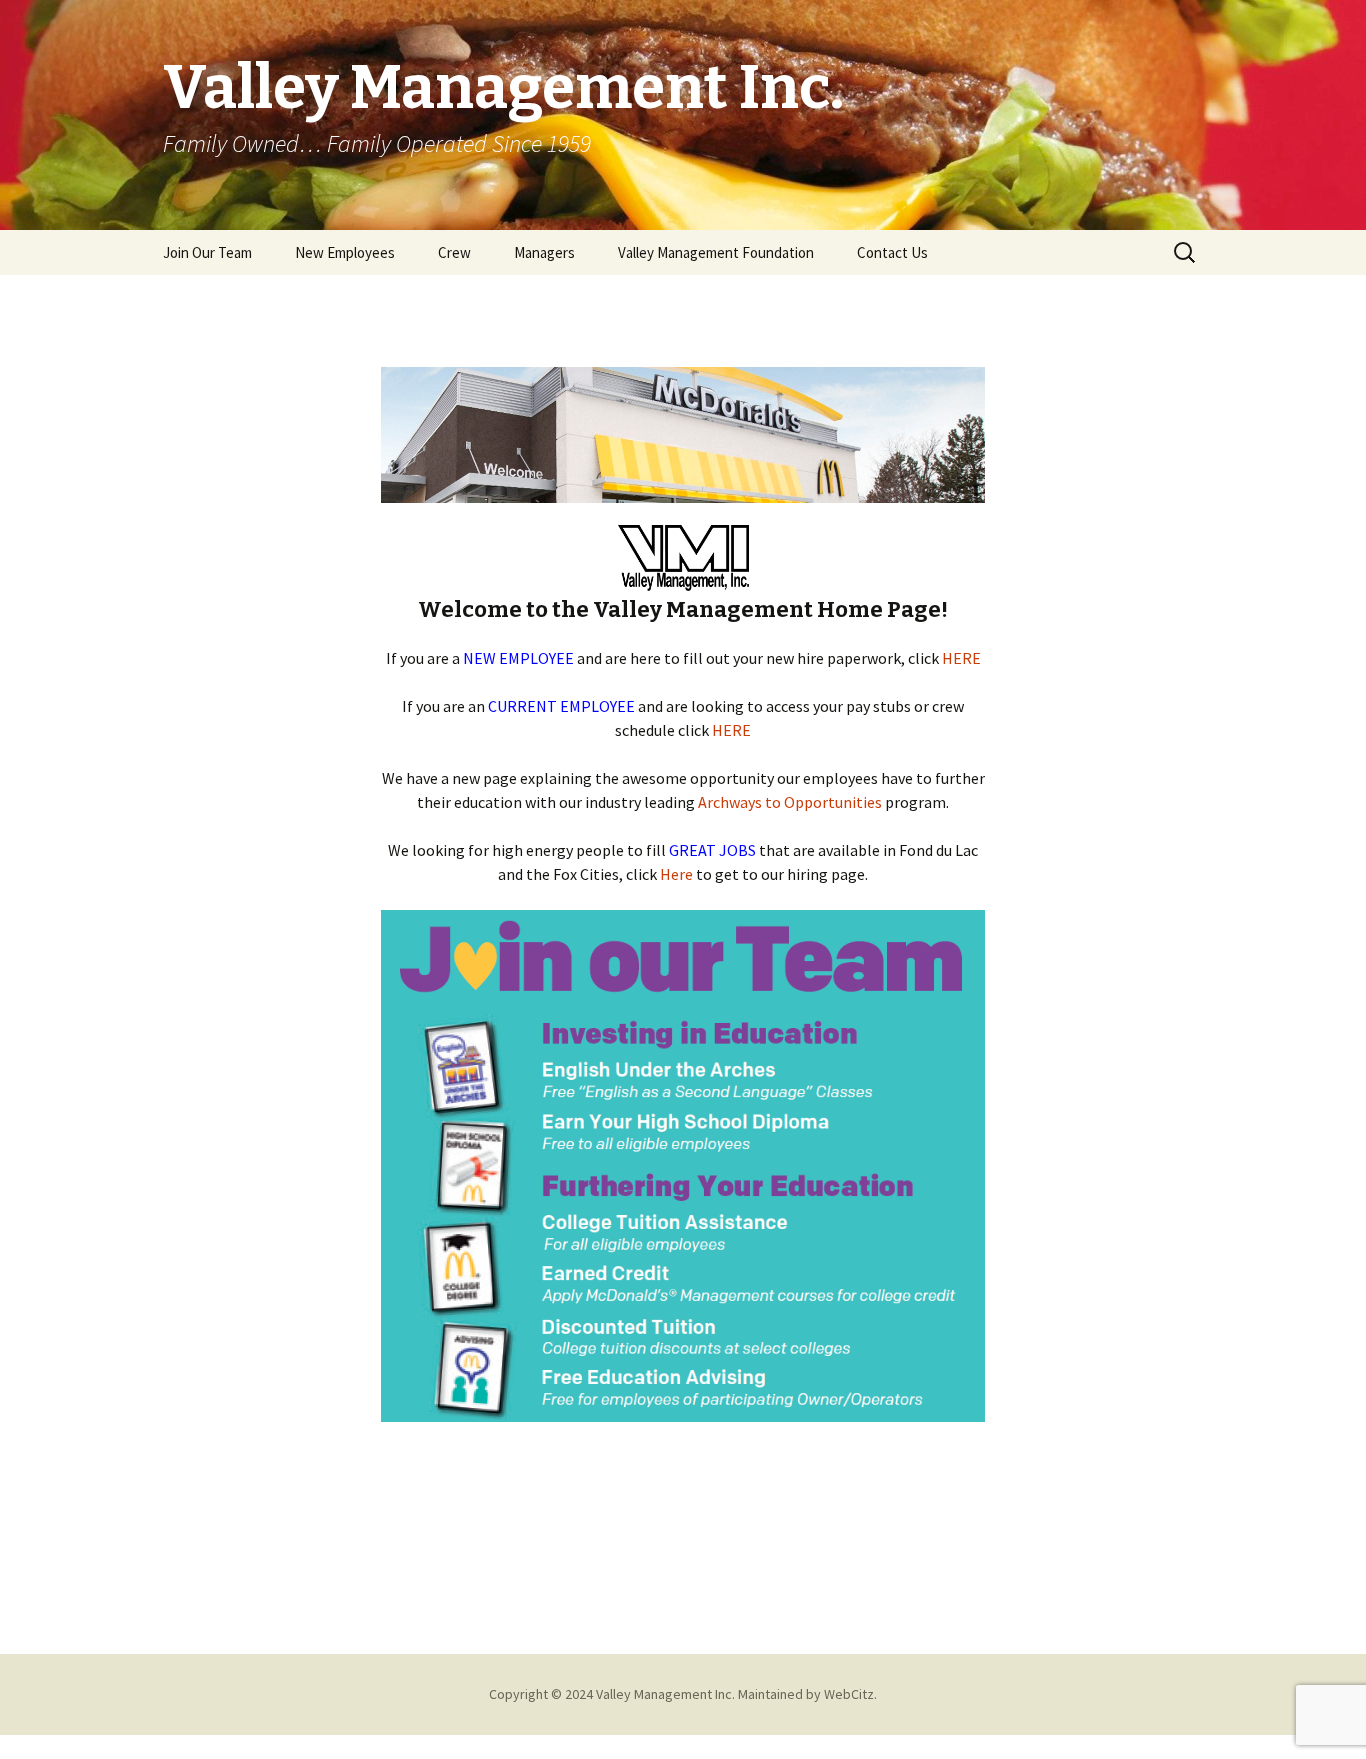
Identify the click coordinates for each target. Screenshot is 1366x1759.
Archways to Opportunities (791, 802)
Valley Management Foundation (716, 252)
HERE (961, 658)
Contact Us (892, 252)
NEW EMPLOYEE (518, 658)
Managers (544, 252)
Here (676, 874)
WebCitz (849, 1694)
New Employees (345, 252)
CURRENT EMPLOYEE (561, 706)
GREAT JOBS (712, 850)
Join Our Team (207, 252)
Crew (454, 252)
